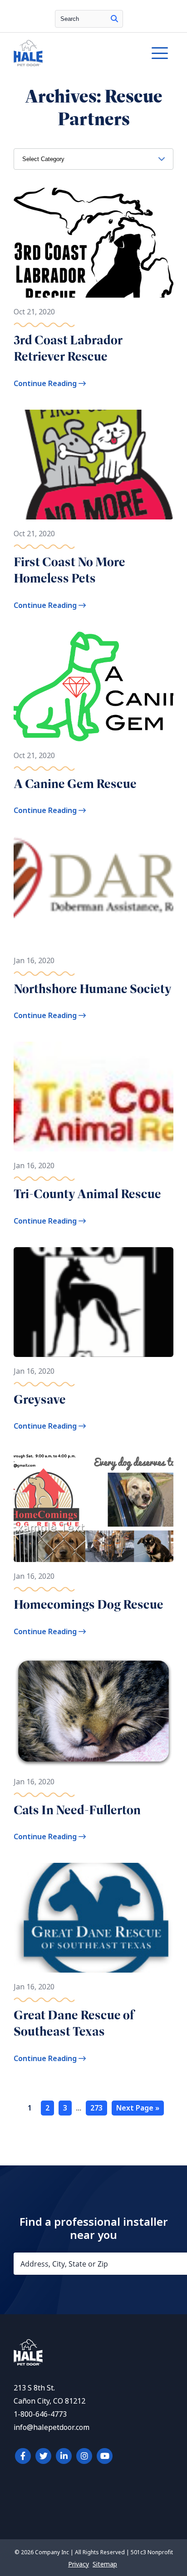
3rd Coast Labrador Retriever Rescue (68, 348)
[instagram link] (84, 2456)
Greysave (40, 1399)
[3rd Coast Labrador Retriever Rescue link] (93, 243)
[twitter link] (43, 2456)
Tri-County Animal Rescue (87, 1194)
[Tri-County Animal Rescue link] (93, 1097)
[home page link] (72, 53)
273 (96, 2108)
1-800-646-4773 (40, 2414)
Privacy (79, 2564)
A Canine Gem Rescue (75, 784)
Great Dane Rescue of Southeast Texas (74, 2023)
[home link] (28, 2363)
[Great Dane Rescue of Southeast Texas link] (93, 1918)
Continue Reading (46, 384)
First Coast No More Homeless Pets (69, 570)
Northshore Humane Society (93, 989)
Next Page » (138, 2108)
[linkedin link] (64, 2456)
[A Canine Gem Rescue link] (93, 686)
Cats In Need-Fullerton (77, 1810)
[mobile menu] (160, 53)
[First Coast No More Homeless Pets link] (93, 465)
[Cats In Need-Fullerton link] (93, 1713)
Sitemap (105, 2564)
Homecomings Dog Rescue (89, 1604)
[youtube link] (105, 2456)
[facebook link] (23, 2456)
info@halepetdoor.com (52, 2427)
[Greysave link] (93, 1302)
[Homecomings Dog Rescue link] (93, 1507)
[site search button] (114, 19)
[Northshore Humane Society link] (93, 891)
